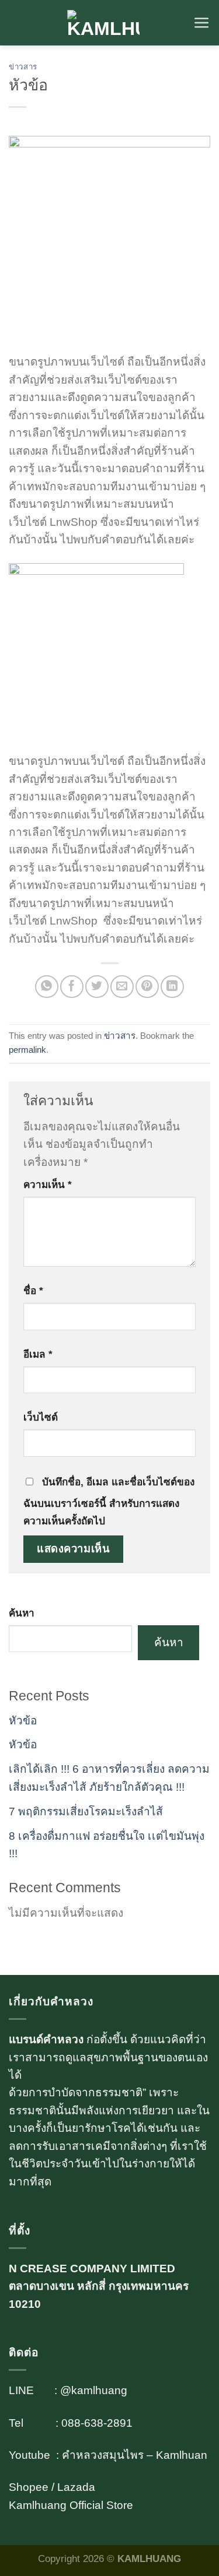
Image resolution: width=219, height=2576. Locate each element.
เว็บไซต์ (41, 1417)
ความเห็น (48, 1185)
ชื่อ (33, 1291)
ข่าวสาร (23, 67)
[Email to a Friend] (122, 987)
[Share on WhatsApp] (46, 987)
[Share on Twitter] (97, 987)
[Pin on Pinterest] (147, 987)
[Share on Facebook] (72, 987)
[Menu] (202, 23)
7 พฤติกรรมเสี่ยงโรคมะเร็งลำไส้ (86, 1811)
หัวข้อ (23, 1721)
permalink (27, 1050)
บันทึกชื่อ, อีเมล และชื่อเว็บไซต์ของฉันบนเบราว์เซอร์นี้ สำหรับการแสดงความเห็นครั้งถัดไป (109, 1501)
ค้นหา (22, 1613)
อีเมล (38, 1354)
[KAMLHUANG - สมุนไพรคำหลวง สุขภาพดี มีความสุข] (103, 23)
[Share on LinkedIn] (172, 987)
